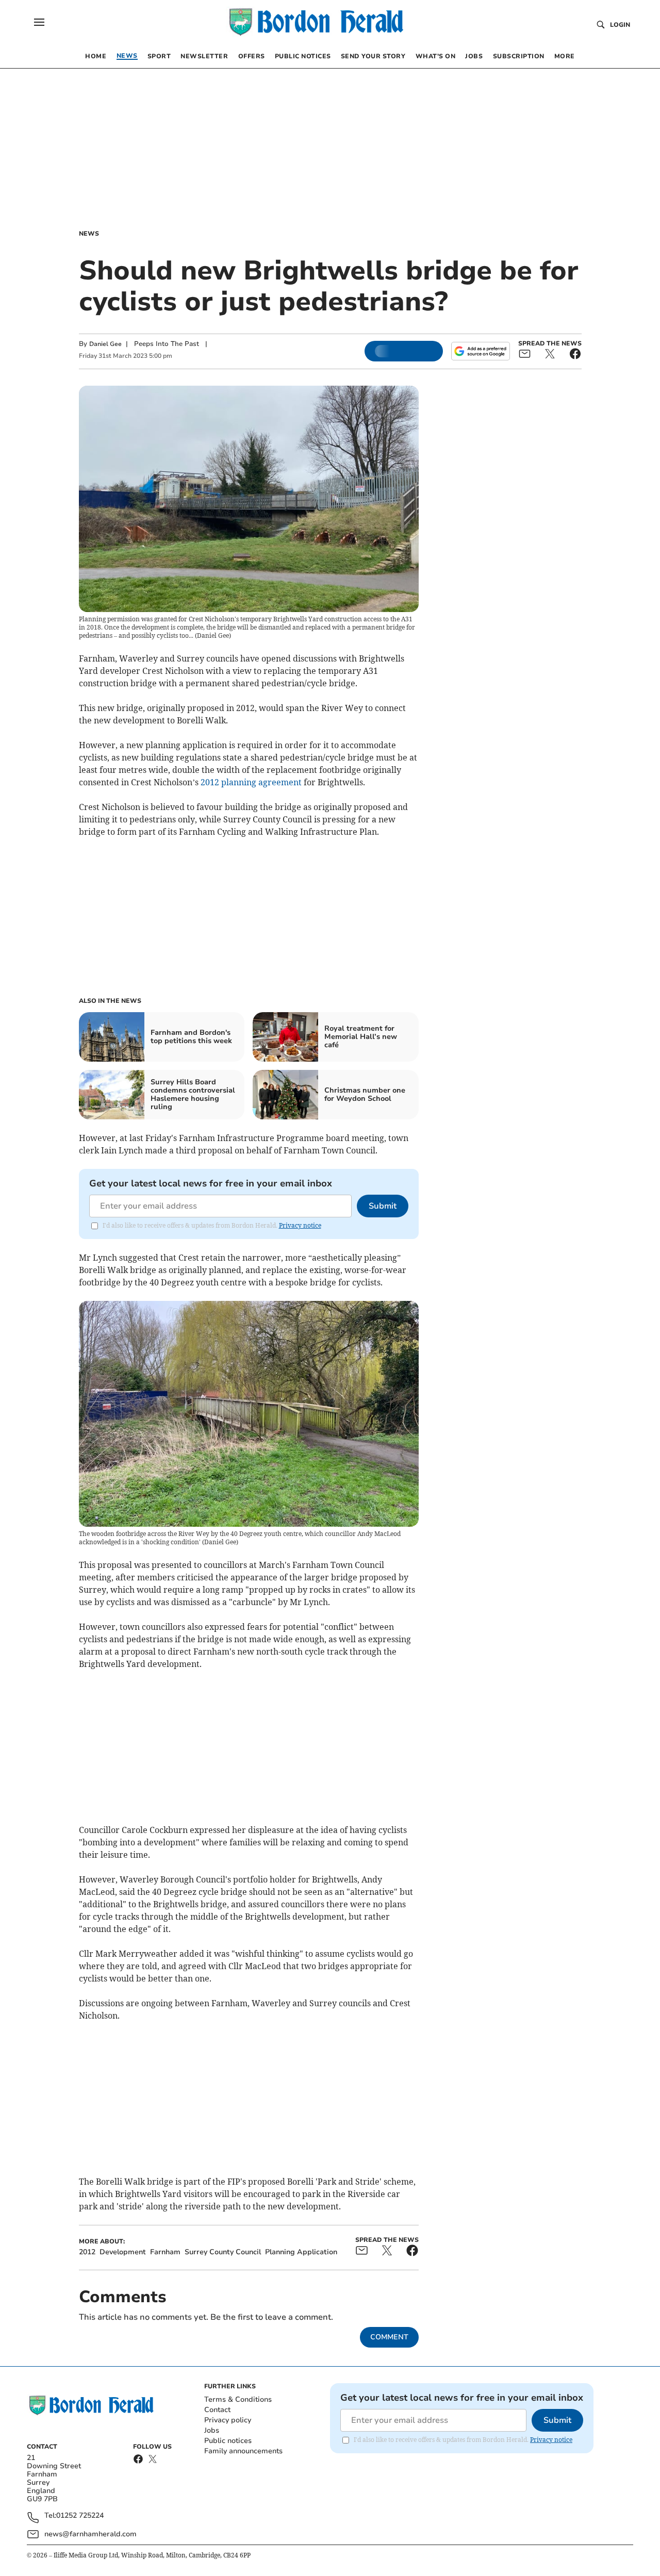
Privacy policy (228, 2420)
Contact (217, 2410)
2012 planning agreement (250, 782)
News (89, 234)
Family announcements (243, 2451)
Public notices (228, 2441)
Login (620, 25)
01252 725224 (80, 2516)
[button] (39, 22)
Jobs (212, 2430)
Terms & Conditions (238, 2399)
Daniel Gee (105, 344)
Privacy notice (300, 1225)
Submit (383, 1206)
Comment (389, 2337)
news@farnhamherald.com (90, 2534)
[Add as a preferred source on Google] (481, 351)
